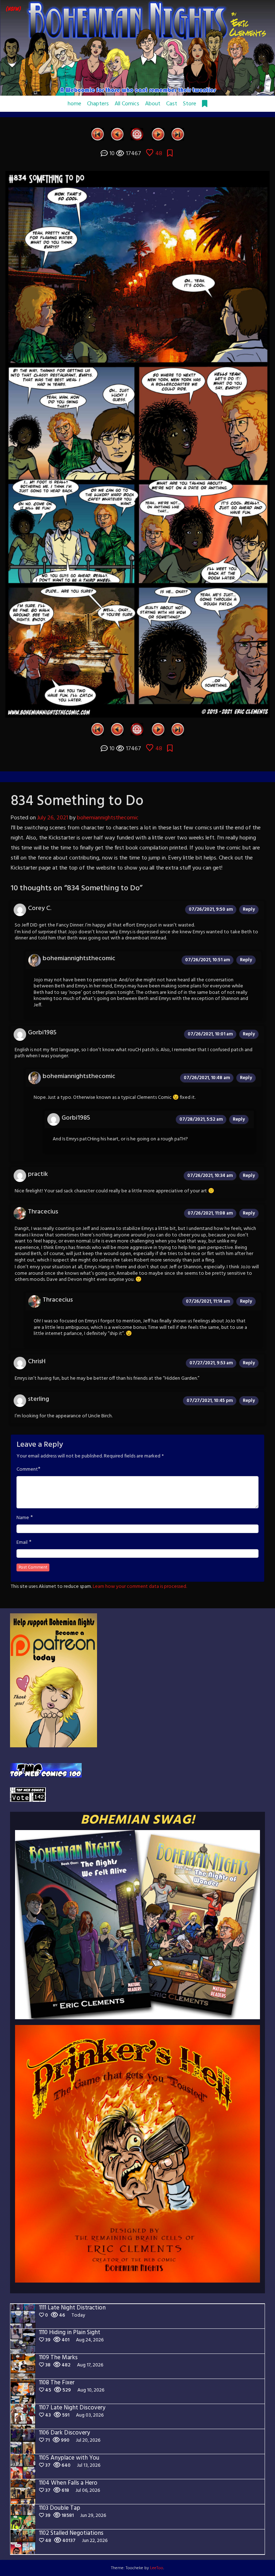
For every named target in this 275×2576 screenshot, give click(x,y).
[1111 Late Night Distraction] (178, 134)
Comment (27, 1470)
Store (190, 104)
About (153, 104)
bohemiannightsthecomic (108, 818)
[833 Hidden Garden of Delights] (117, 134)
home (74, 104)
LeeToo (157, 2568)
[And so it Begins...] (98, 134)
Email (22, 1543)
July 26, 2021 (53, 818)
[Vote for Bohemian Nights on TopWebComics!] (46, 1770)
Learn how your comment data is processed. (140, 1587)
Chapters (98, 104)
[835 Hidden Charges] (158, 134)
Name (23, 1518)
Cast (172, 104)
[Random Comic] (137, 134)
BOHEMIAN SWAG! (138, 1820)
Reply (249, 909)
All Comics (127, 104)
